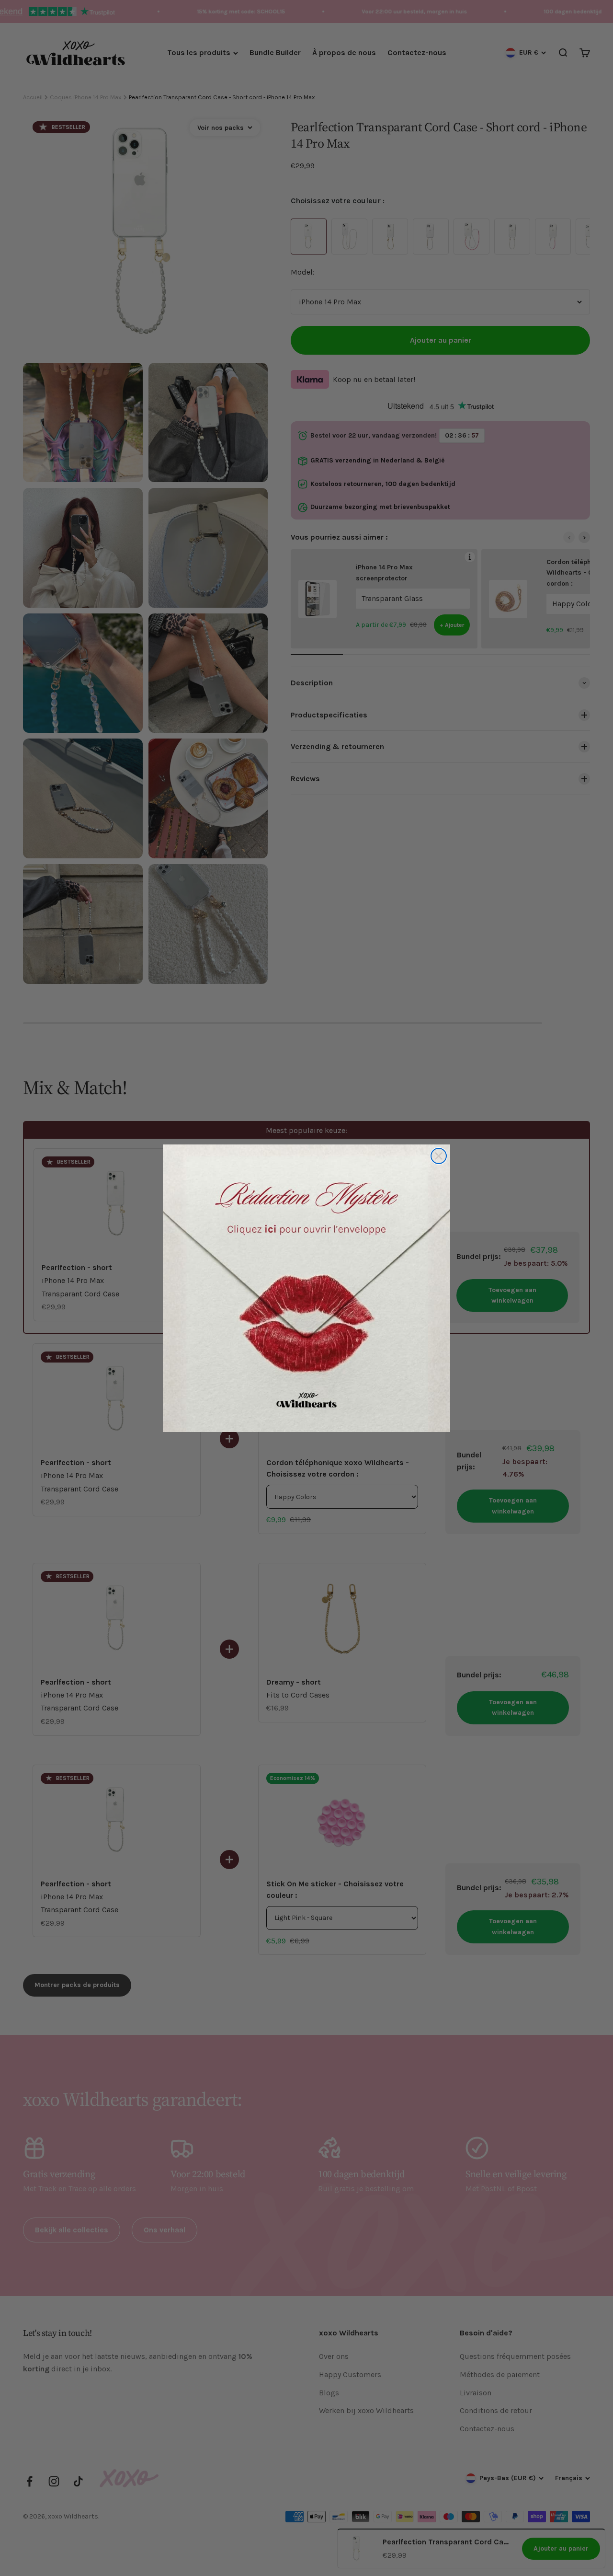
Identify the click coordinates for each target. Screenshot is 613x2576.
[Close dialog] (439, 1156)
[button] (306, 1288)
